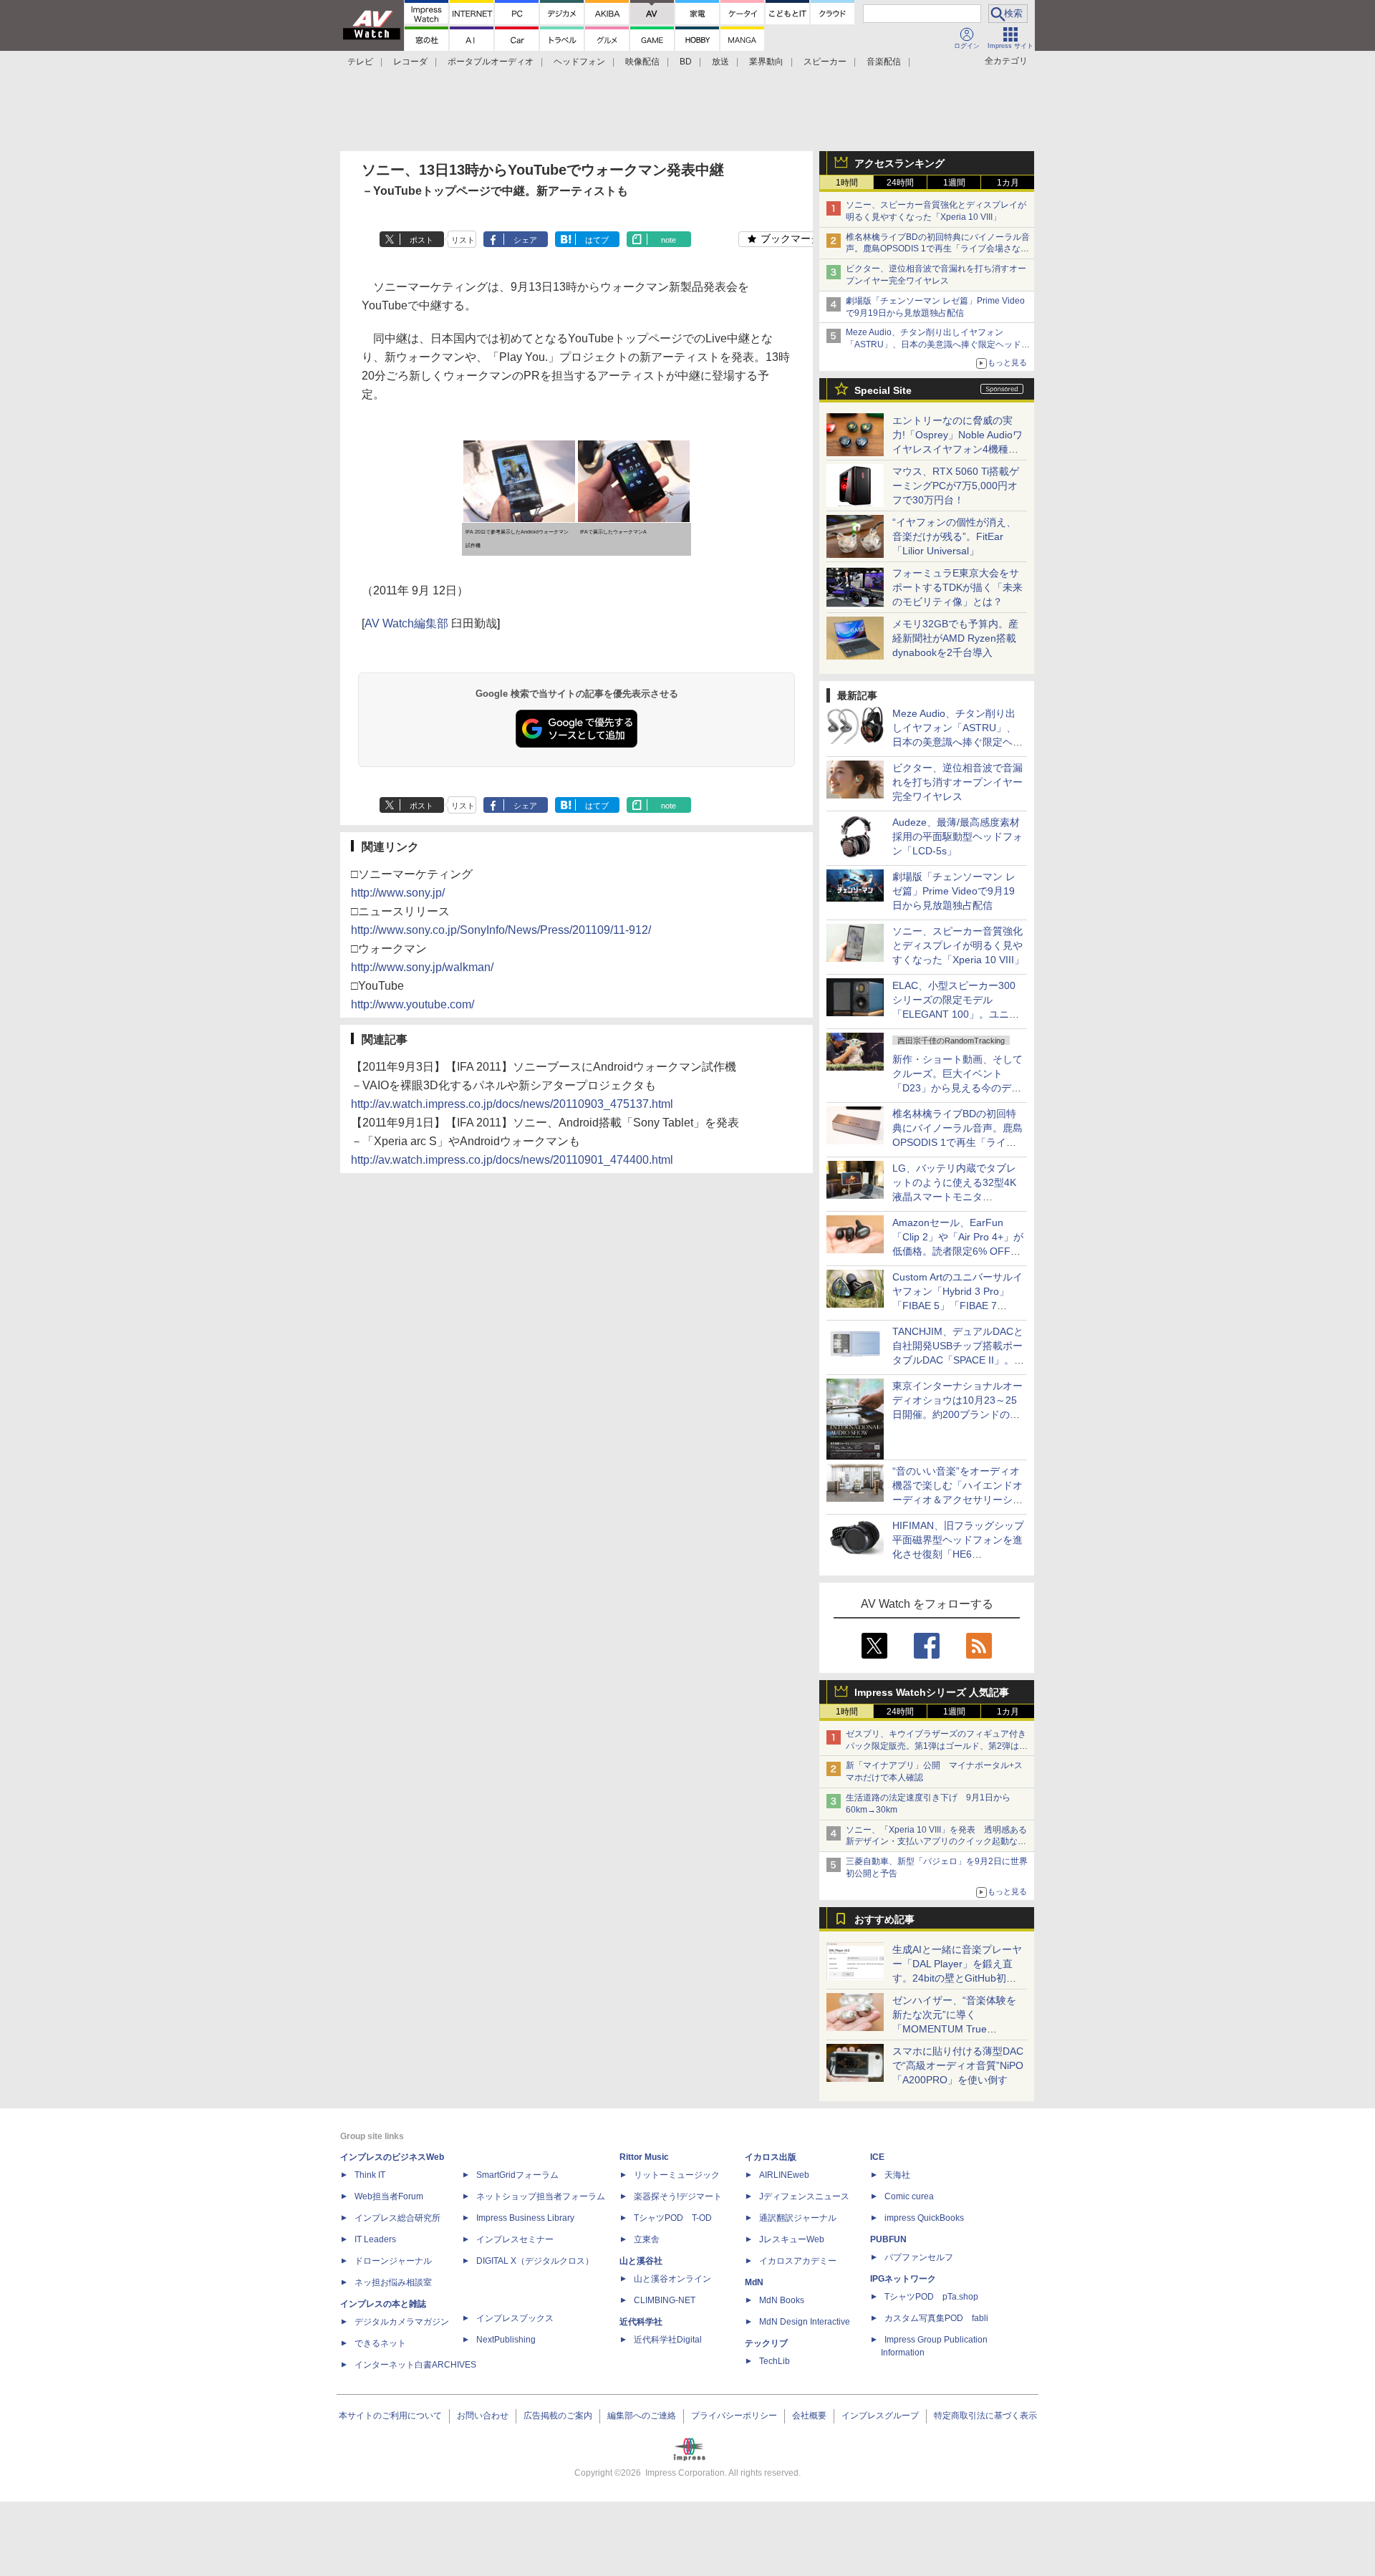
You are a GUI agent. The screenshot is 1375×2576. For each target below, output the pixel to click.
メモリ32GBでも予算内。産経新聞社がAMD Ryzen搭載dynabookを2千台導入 (955, 638)
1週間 (954, 183)
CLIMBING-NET (665, 2300)
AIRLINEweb (784, 2175)
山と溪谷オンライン (672, 2279)
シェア (525, 240)
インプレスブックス (515, 2318)
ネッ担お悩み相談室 (393, 2282)
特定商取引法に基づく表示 (985, 2416)
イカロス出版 (771, 2157)
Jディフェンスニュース (804, 2196)
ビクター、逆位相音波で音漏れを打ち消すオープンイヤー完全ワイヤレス (957, 782)
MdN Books (782, 2300)
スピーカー (825, 62)
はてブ (597, 240)
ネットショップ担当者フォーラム (541, 2196)
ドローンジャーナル (393, 2261)
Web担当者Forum (389, 2196)
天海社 (897, 2175)
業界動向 (766, 62)
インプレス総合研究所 (397, 2218)
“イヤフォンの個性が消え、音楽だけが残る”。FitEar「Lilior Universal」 (954, 536)
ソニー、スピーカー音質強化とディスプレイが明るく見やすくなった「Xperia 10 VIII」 (958, 945)
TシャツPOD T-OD (673, 2218)
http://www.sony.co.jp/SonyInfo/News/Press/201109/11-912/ (501, 930)
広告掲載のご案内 (558, 2416)
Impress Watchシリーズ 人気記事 (932, 1692)
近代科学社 (641, 2322)
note (669, 240)
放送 (720, 62)
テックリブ (766, 2343)
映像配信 (642, 62)
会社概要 (809, 2416)
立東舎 (647, 2239)
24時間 (900, 183)
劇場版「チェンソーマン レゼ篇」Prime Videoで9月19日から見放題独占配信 (954, 891)
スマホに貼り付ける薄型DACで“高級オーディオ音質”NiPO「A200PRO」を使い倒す (958, 2065)
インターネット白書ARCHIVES (415, 2365)
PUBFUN (888, 2239)
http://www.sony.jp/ (398, 893)
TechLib (775, 2361)
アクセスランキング (899, 163)
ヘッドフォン (579, 62)
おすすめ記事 (884, 1919)
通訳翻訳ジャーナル (798, 2218)
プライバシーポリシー (734, 2416)
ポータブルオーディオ (491, 62)
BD (686, 62)
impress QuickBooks (924, 2218)
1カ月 (1008, 183)
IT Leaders (375, 2239)
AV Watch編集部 (406, 623)
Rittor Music (644, 2157)
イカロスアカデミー (798, 2261)
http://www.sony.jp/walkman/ (422, 967)
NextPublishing (506, 2340)
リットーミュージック (677, 2175)
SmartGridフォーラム (517, 2175)
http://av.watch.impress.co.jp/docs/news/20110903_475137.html (512, 1104)
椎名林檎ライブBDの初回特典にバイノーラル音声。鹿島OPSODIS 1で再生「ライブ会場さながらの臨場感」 (938, 249)
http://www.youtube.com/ (412, 1004)
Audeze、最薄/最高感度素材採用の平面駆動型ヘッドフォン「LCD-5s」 (957, 836)
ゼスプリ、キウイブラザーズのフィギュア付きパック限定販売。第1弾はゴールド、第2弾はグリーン (937, 1746)
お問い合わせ (483, 2416)
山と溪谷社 (641, 2261)
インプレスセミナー (515, 2239)
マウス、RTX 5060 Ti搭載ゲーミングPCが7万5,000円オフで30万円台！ (956, 486)
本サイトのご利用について (390, 2416)
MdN (754, 2282)
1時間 (847, 183)
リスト (463, 240)
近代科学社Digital (668, 2340)
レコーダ (410, 62)
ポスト (421, 240)
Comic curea (909, 2196)
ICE (877, 2157)
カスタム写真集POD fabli (936, 2318)
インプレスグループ (880, 2416)
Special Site (883, 390)
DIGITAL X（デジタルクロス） (535, 2261)
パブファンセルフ (919, 2257)
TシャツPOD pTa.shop (931, 2297)
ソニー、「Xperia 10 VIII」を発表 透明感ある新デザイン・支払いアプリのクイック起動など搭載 (936, 1842)
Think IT (370, 2175)
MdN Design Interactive (805, 2322)
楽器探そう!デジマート (678, 2196)
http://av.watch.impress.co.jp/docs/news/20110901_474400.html (512, 1160)
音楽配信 (884, 62)
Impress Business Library (525, 2218)
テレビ (360, 62)
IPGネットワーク (903, 2279)
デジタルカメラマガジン (402, 2322)
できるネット (380, 2343)
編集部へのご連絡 (642, 2416)
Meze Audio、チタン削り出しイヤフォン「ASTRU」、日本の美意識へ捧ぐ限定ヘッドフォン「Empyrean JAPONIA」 (938, 344)
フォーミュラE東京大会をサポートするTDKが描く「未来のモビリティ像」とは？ (957, 587)
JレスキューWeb (792, 2239)
